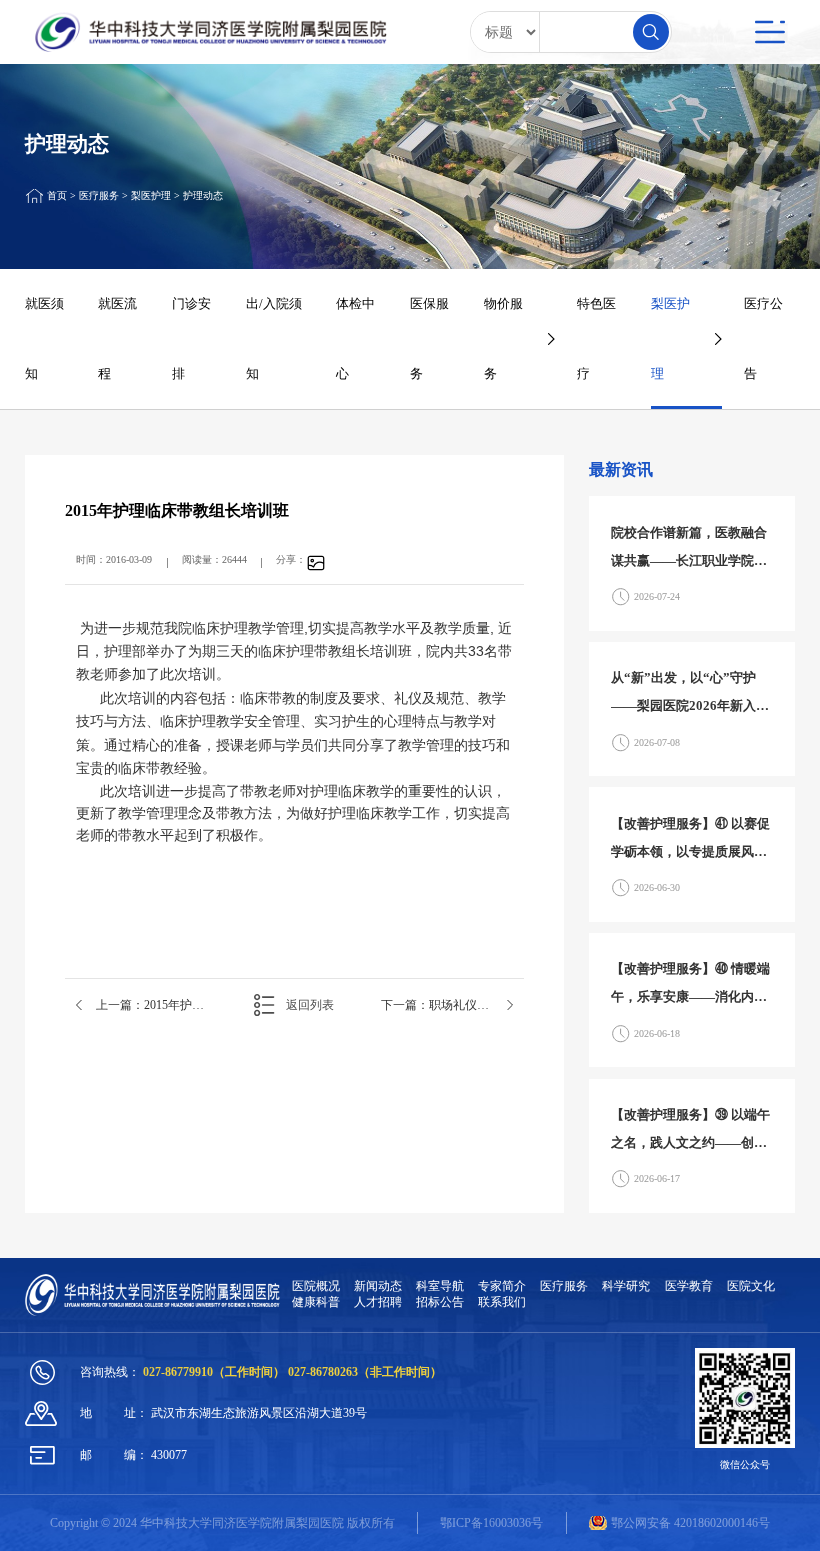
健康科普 (316, 1302)
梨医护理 (151, 196)
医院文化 (751, 1286)
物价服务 (503, 338)
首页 (57, 196)
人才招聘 (378, 1302)
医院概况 (316, 1286)
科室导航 (440, 1286)
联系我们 (502, 1302)
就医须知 (44, 338)
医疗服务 (99, 196)
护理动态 (203, 196)
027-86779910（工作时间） (215, 1372)
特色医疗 (596, 338)
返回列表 (310, 1005)
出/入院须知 (274, 338)
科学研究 (626, 1286)
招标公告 (440, 1302)
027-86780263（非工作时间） (365, 1372)
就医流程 (117, 338)
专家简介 (502, 1286)
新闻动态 (378, 1286)
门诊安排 (191, 338)
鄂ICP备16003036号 (491, 1523)
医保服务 (429, 338)
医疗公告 (763, 338)
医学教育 (689, 1286)
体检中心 (355, 338)
